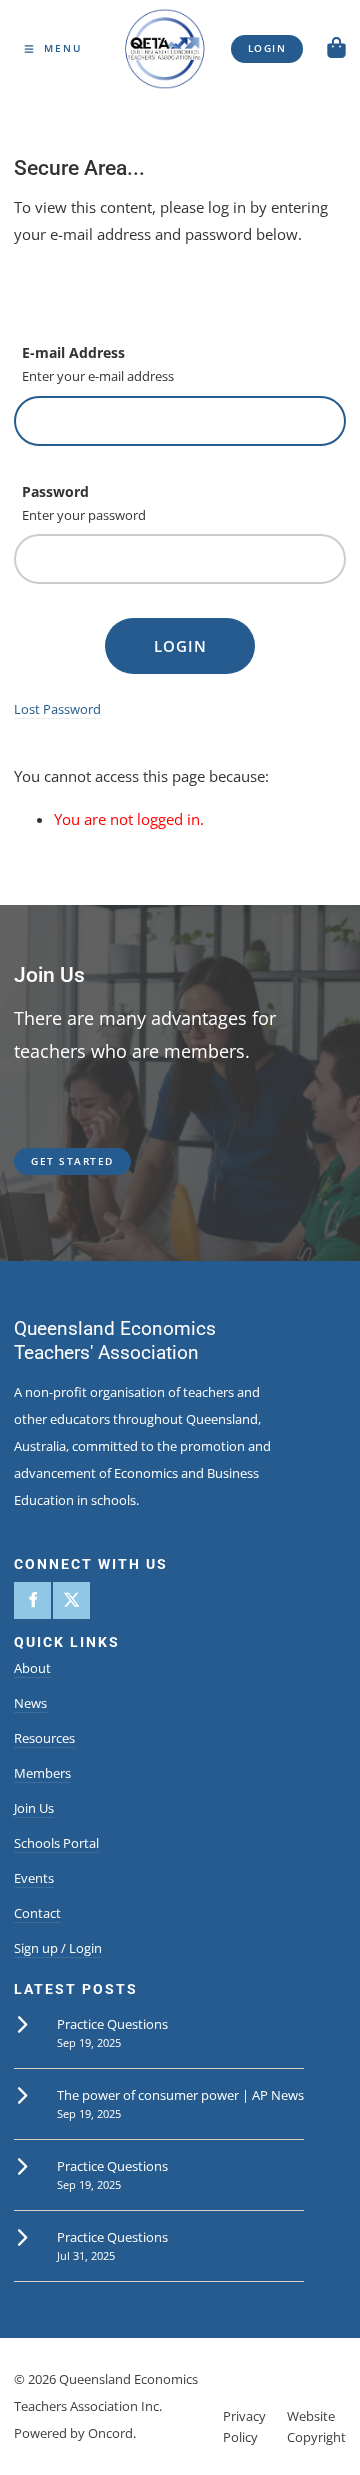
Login (180, 646)
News (30, 1703)
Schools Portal (56, 1843)
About (32, 1668)
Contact (37, 1913)
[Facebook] (32, 1600)
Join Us (34, 1808)
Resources (44, 1738)
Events (34, 1878)
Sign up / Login (58, 1948)
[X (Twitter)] (71, 1600)
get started (55, 1156)
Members (42, 1773)
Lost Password (57, 709)
